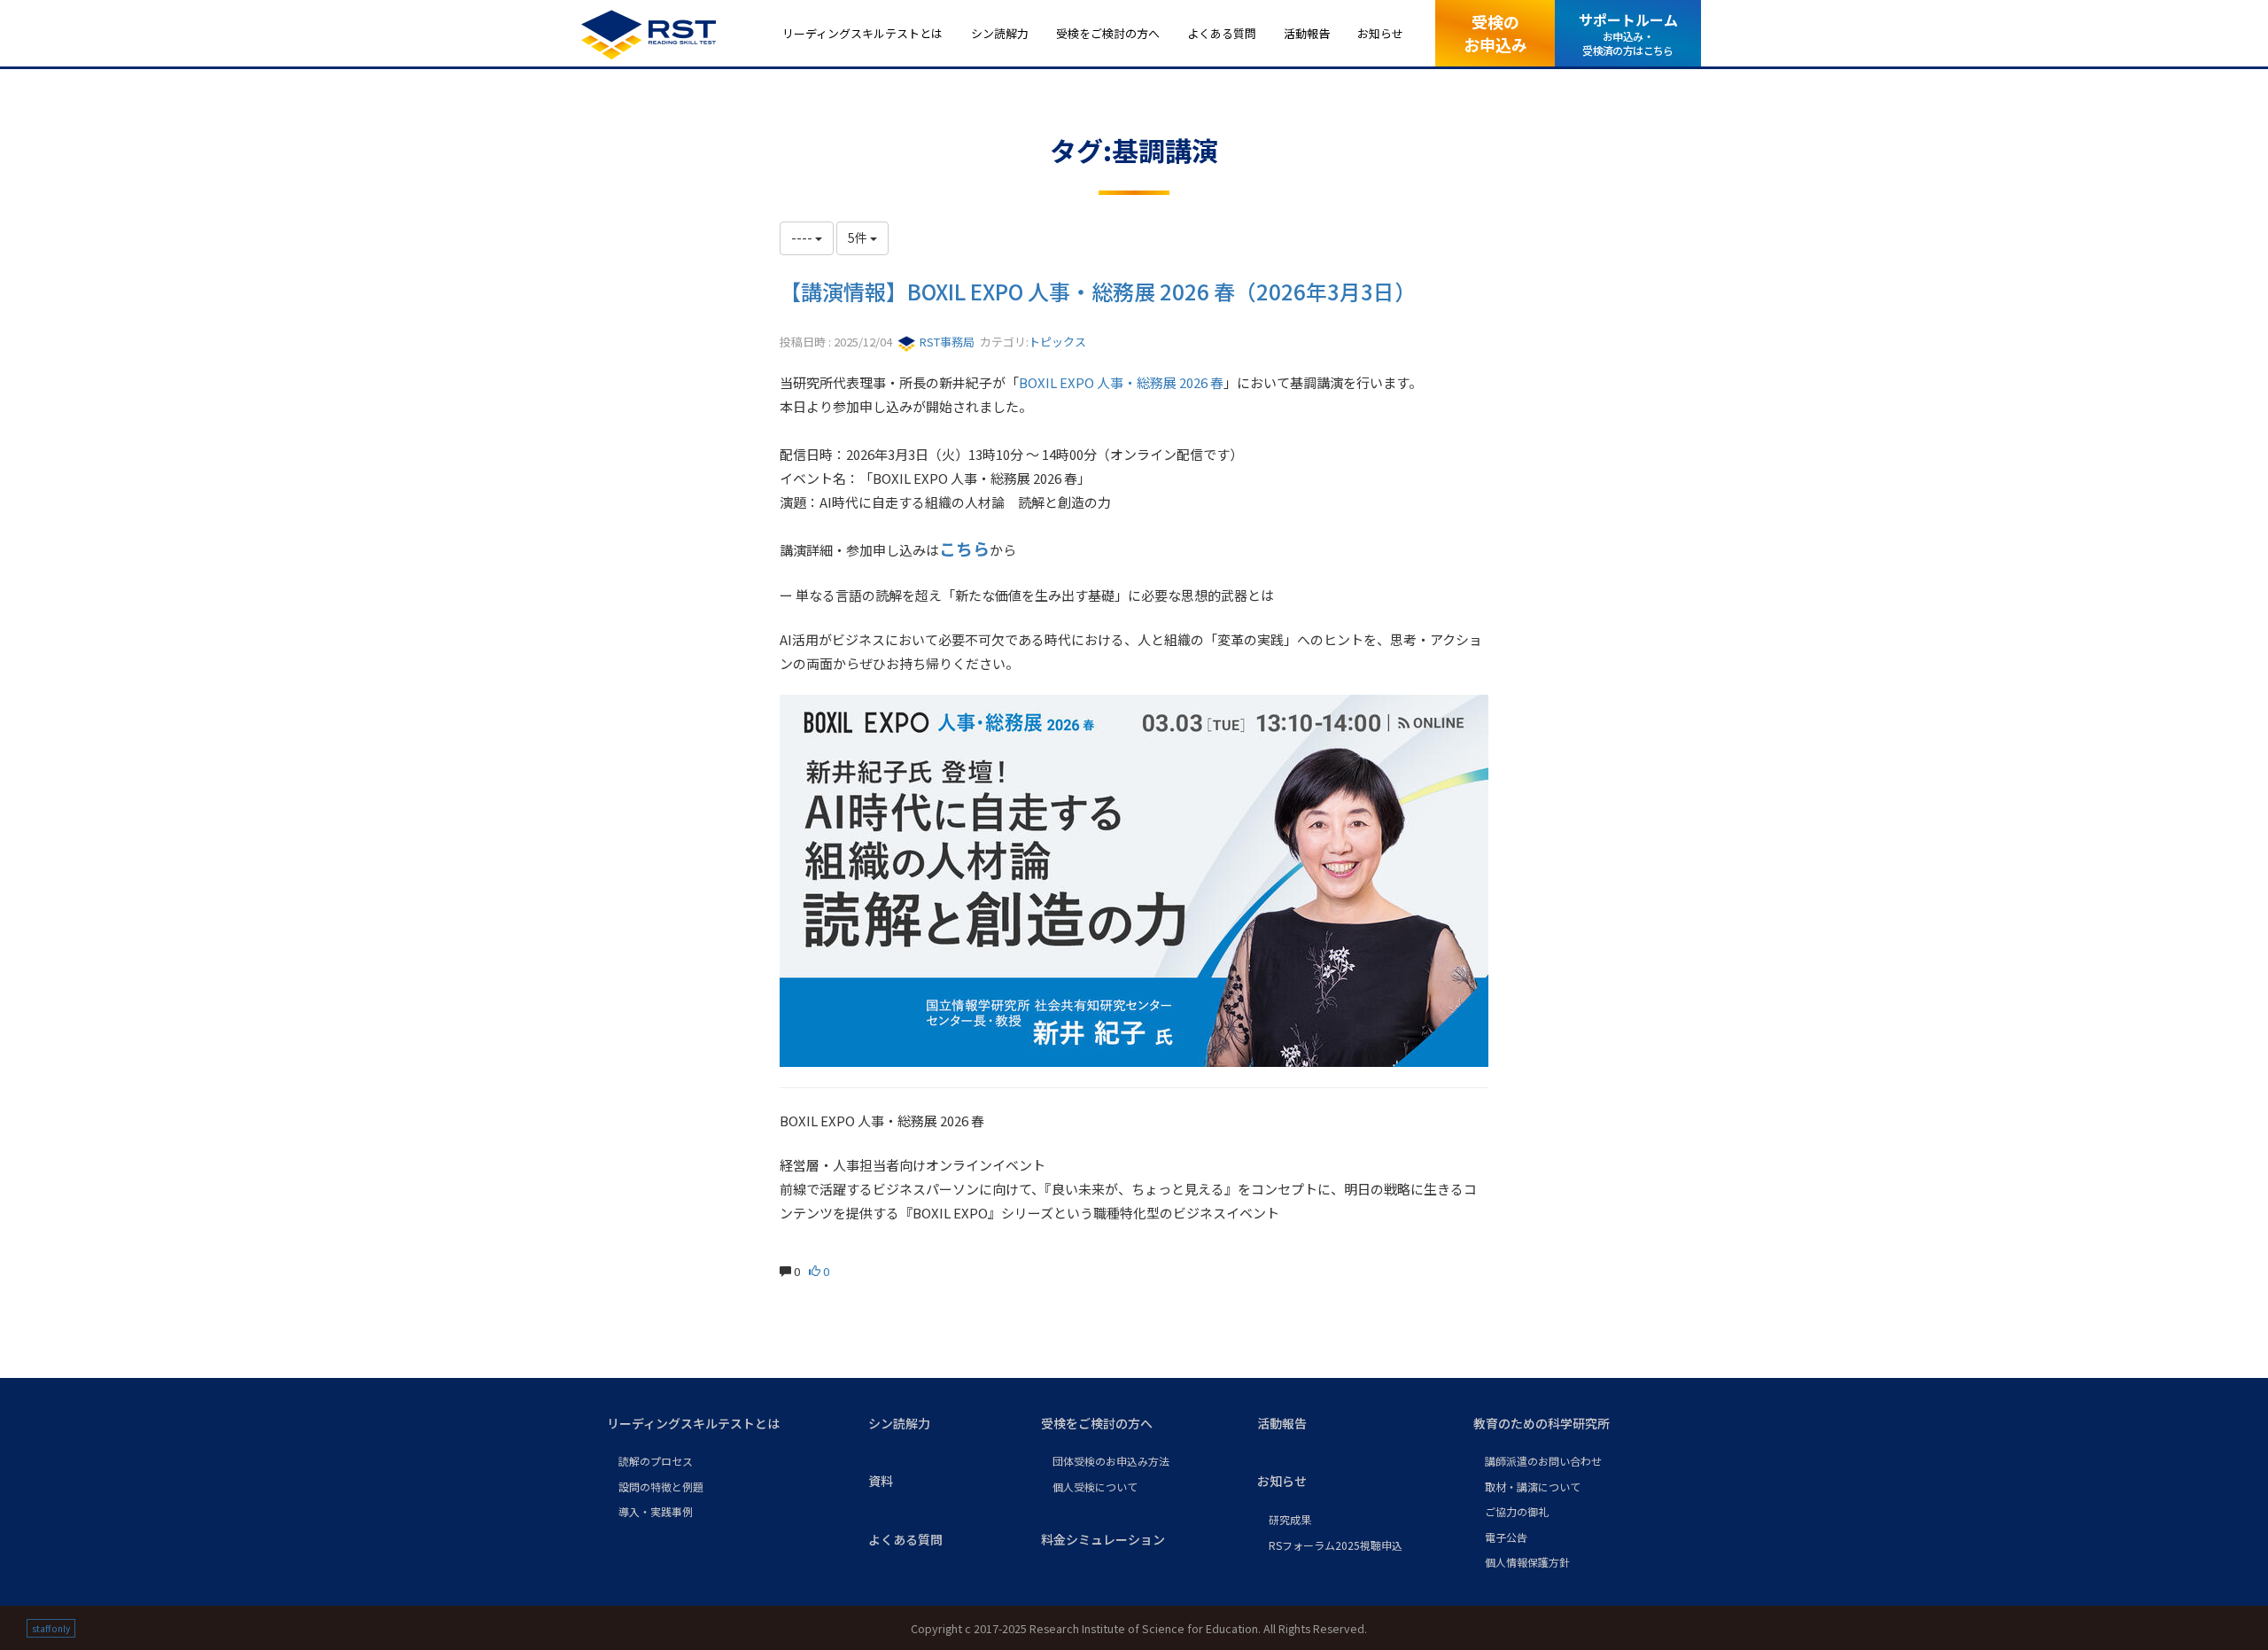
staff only (51, 1628)
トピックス (1057, 342)
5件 (859, 237)
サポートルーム (1628, 33)
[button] (723, 1424)
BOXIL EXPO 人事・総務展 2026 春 (1121, 382)
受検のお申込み (1495, 32)
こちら (964, 548)
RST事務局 (946, 342)
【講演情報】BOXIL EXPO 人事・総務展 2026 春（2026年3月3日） (1098, 291)
